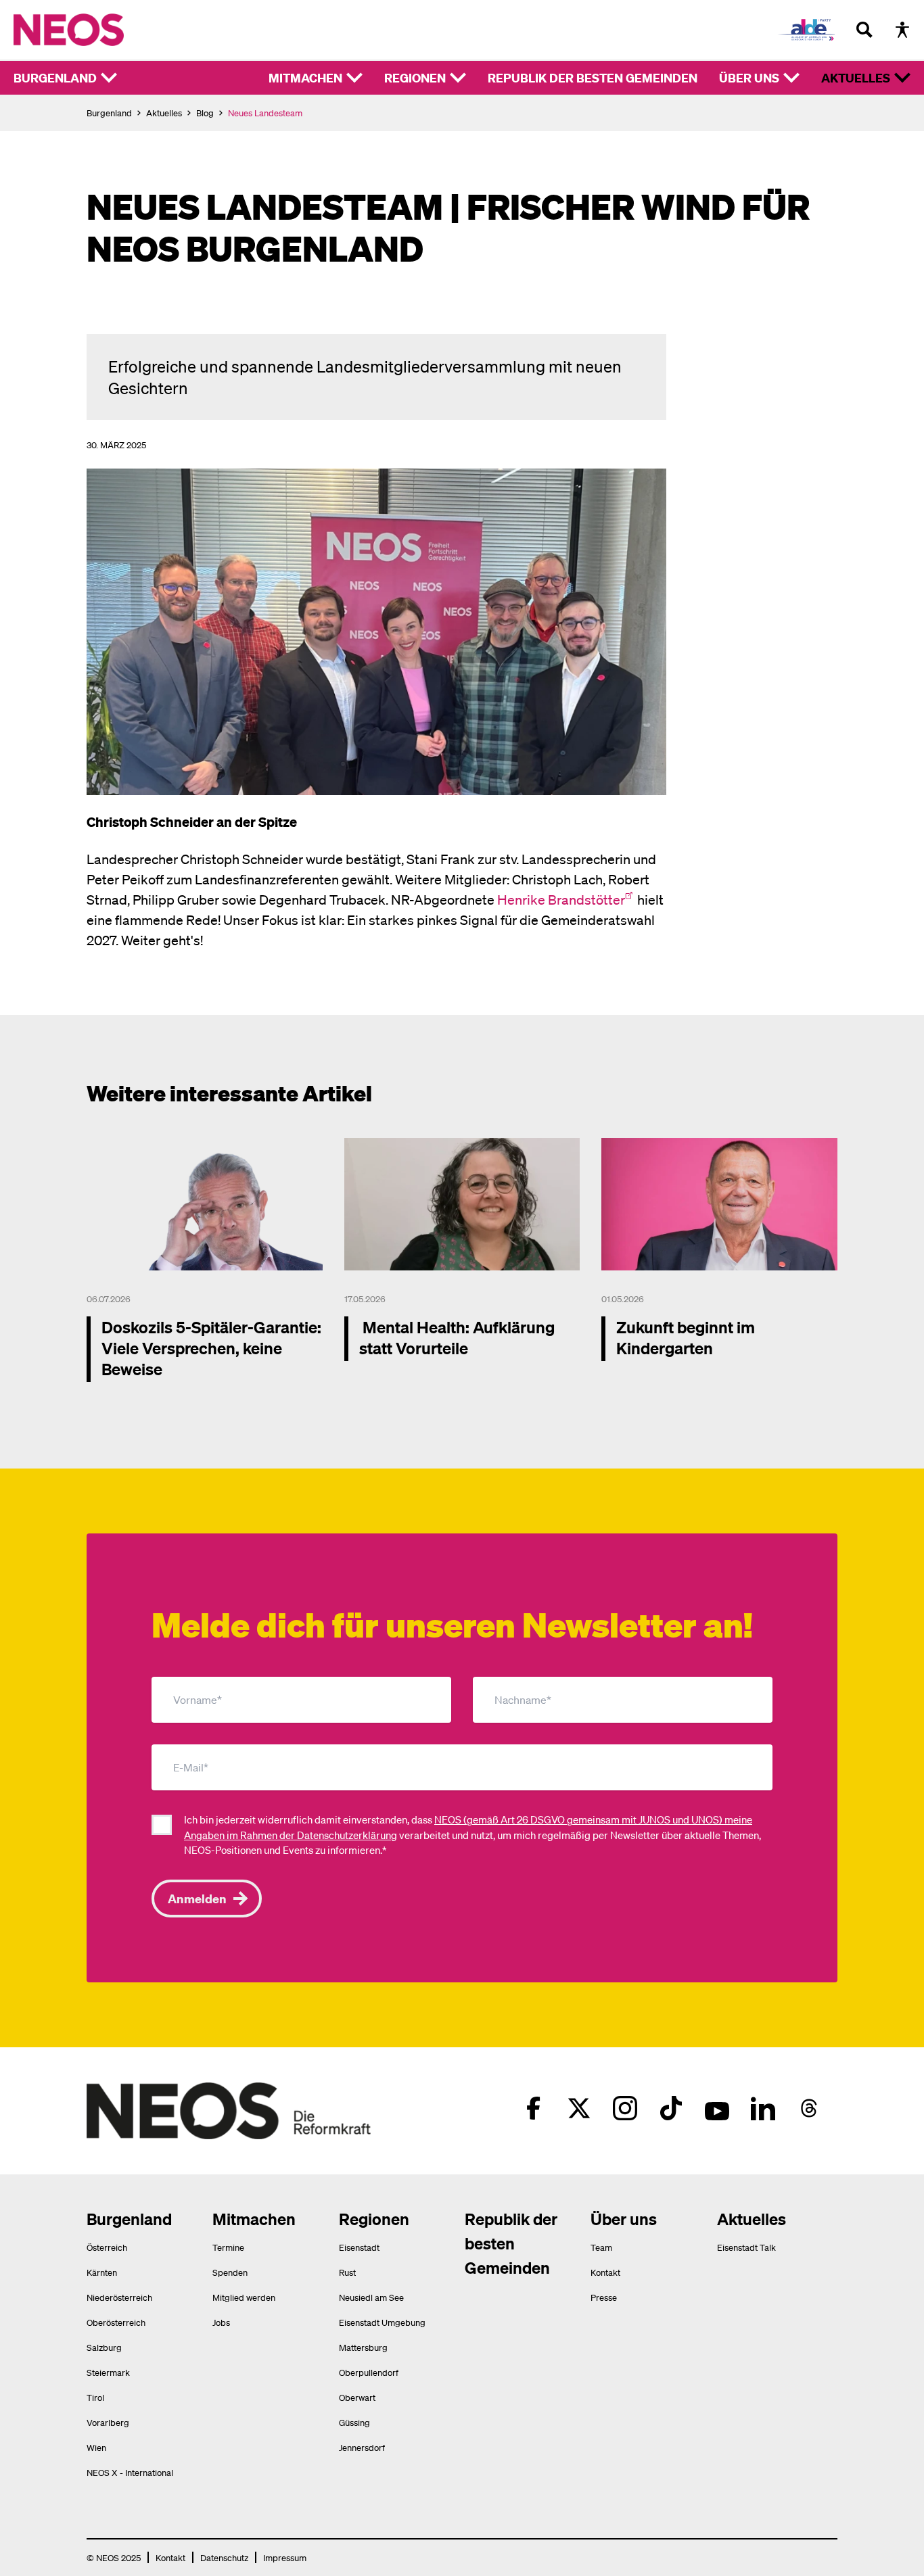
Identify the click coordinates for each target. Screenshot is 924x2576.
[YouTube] (717, 2108)
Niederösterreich (119, 2297)
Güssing (354, 2422)
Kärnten (102, 2272)
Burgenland (55, 77)
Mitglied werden (244, 2297)
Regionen (415, 77)
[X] (579, 2108)
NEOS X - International (130, 2472)
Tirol (95, 2397)
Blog (205, 113)
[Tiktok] (671, 2108)
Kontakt (605, 2272)
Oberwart (357, 2397)
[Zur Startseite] (69, 30)
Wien (96, 2447)
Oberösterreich (116, 2322)
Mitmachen (305, 77)
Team (601, 2247)
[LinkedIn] (763, 2108)
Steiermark (108, 2372)
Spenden (230, 2272)
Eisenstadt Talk (746, 2247)
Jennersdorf (362, 2447)
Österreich (107, 2247)
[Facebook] (533, 2108)
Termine (228, 2247)
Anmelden (197, 1898)
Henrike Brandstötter (561, 899)
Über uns (749, 77)
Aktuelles (856, 77)
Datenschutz (224, 2557)
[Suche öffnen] (864, 30)
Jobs (221, 2322)
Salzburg (104, 2347)
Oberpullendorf (369, 2372)
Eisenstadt (359, 2247)
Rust (347, 2272)
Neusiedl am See (371, 2297)
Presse (604, 2297)
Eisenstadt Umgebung (382, 2322)
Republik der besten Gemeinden (593, 77)
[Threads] (809, 2108)
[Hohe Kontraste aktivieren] (902, 30)
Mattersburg (363, 2347)
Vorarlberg (108, 2422)
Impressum (285, 2557)
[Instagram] (625, 2108)
